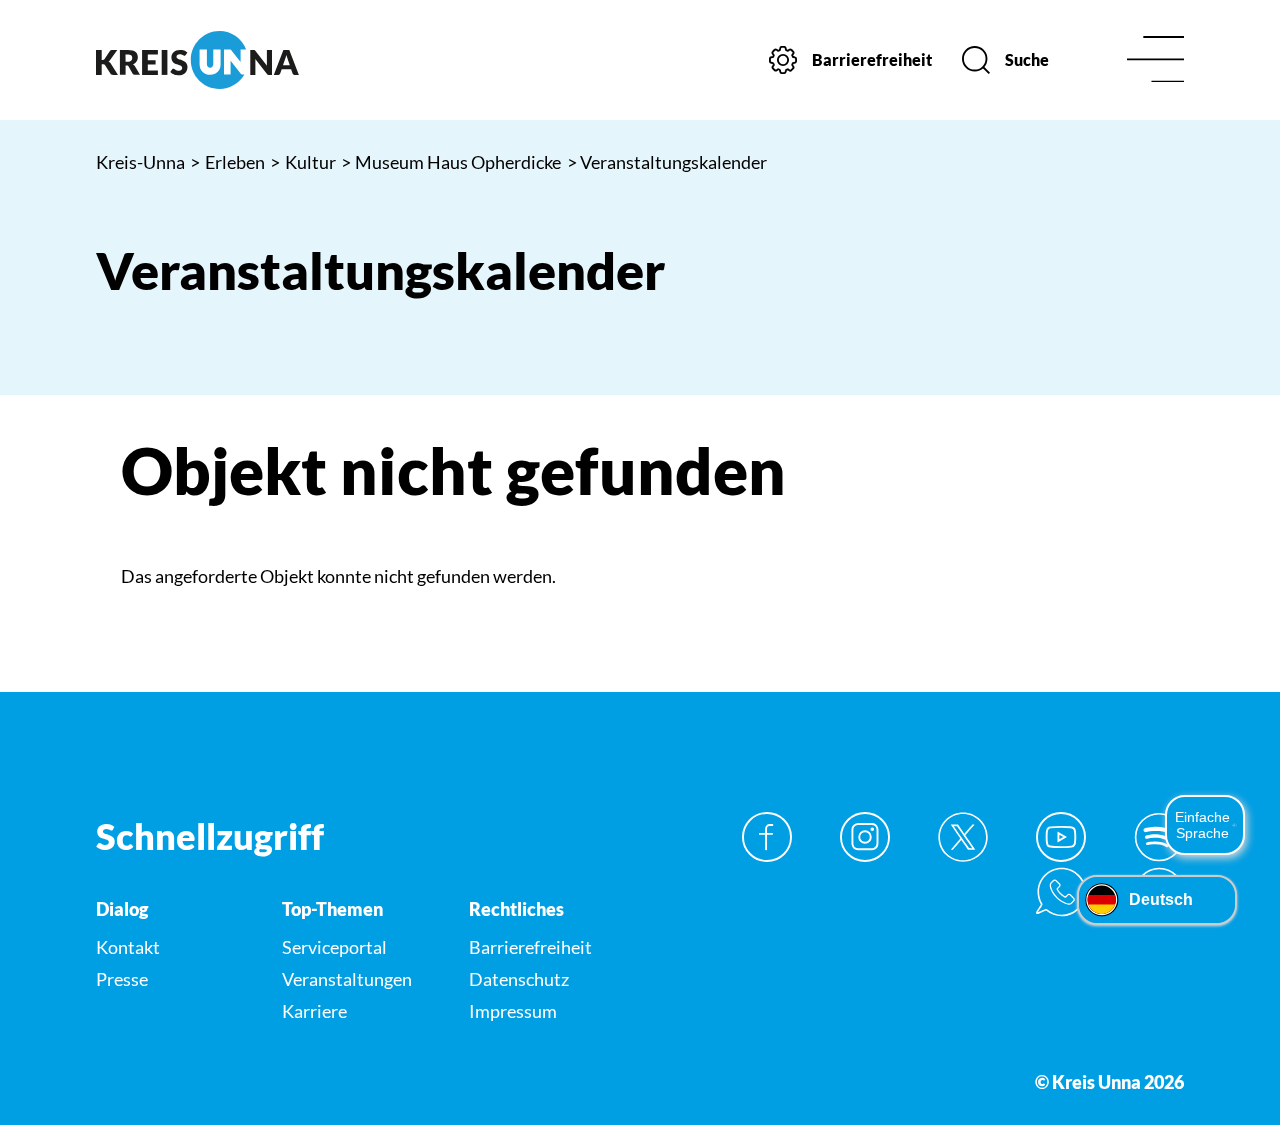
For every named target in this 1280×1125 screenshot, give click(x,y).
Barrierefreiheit (530, 947)
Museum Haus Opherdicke (451, 162)
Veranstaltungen (347, 979)
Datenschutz (519, 979)
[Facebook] (767, 837)
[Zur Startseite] (221, 60)
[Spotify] (1159, 837)
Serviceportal (334, 947)
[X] (963, 837)
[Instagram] (865, 837)
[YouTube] (1061, 837)
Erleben (227, 162)
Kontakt (128, 947)
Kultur (303, 162)
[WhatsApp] (1061, 892)
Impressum (513, 1011)
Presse (122, 979)
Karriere (314, 1011)
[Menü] (1155, 60)
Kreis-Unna (140, 162)
